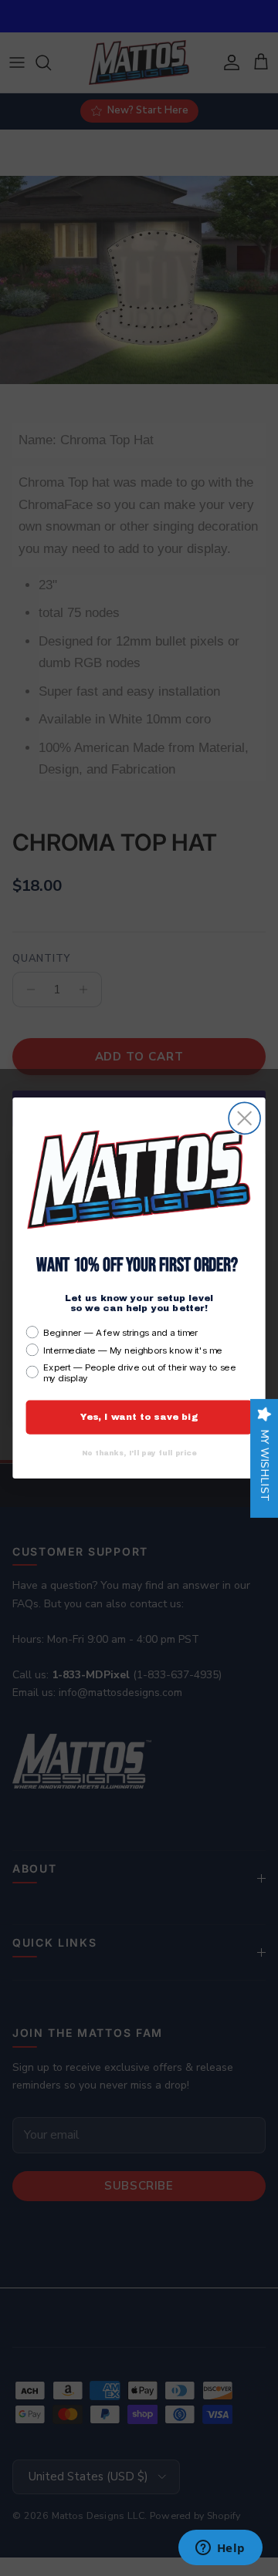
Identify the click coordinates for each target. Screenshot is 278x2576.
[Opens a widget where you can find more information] (220, 2549)
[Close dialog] (244, 1119)
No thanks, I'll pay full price (139, 1453)
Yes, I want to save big (139, 1417)
